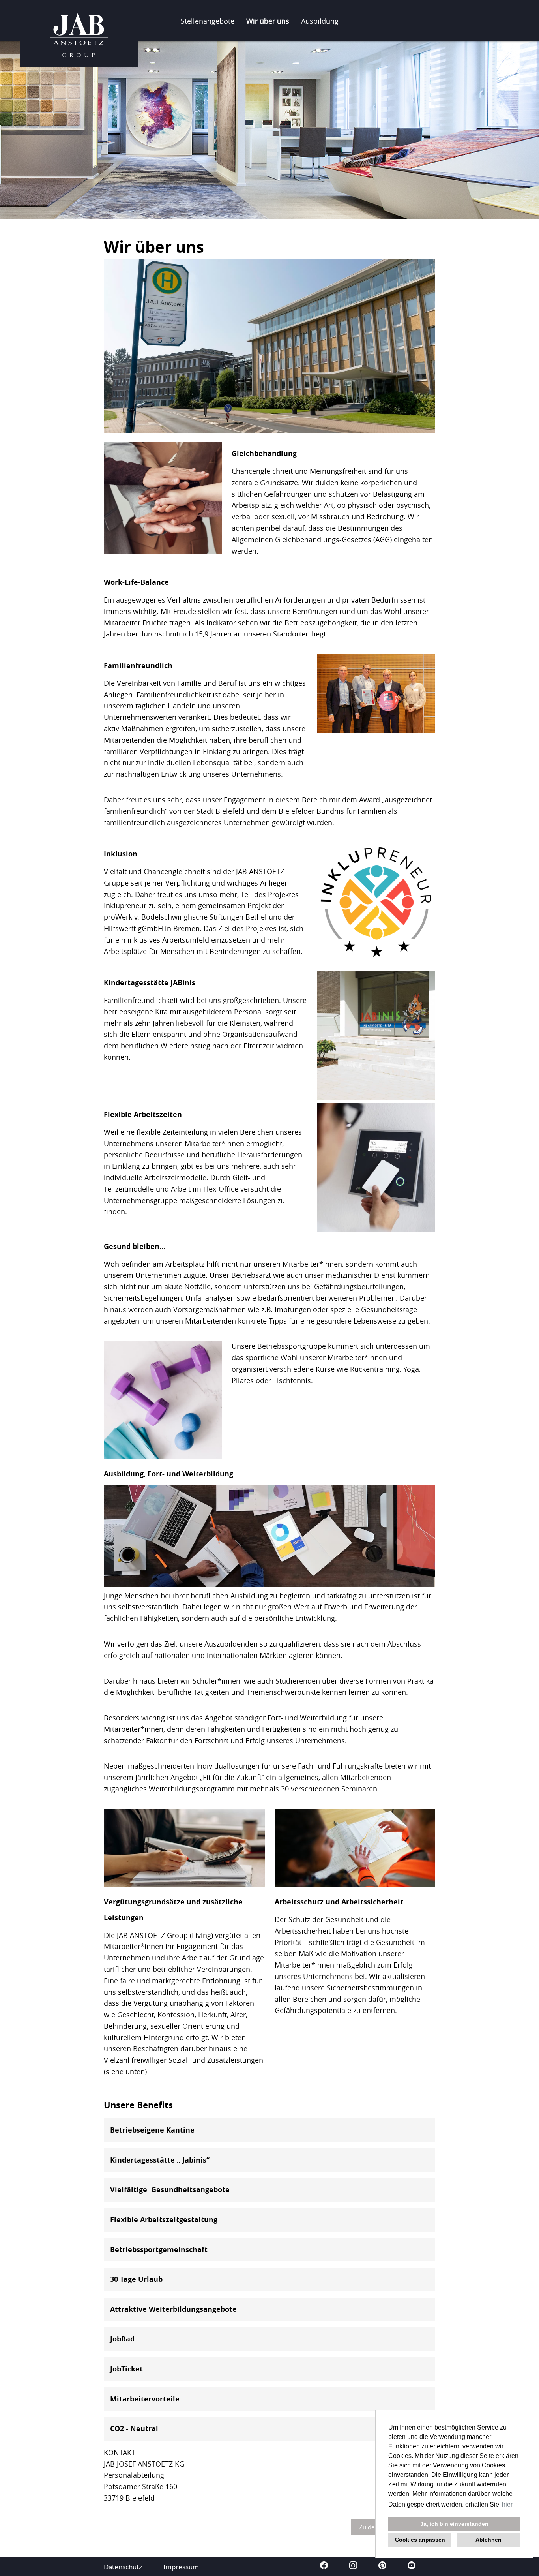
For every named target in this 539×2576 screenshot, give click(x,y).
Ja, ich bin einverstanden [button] (454, 2524)
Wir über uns (268, 21)
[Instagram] (354, 2567)
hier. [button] (508, 2504)
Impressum (181, 2567)
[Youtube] (412, 2567)
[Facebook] (325, 2567)
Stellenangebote (208, 21)
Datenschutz (123, 2567)
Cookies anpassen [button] (420, 2540)
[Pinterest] (383, 2567)
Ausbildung (320, 21)
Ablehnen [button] (488, 2540)
